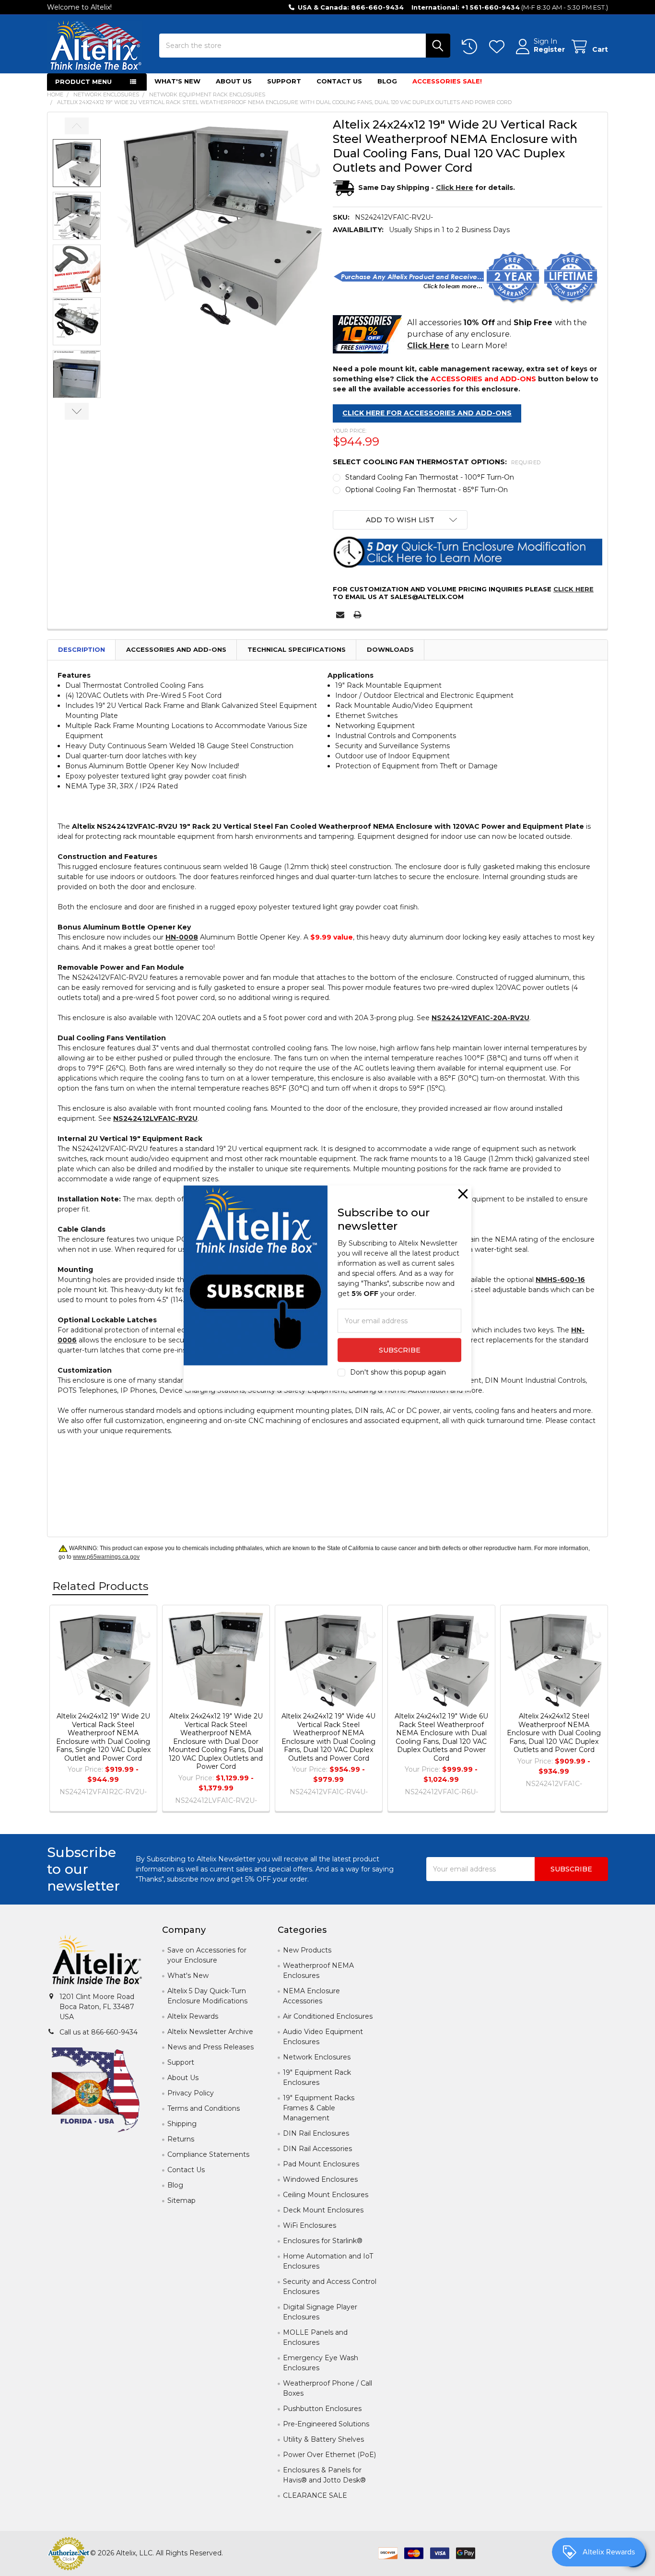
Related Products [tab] (100, 1586)
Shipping (182, 2124)
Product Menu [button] (83, 82)
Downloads (390, 649)
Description (82, 649)
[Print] (357, 615)
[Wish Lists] (499, 47)
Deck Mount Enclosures (323, 2210)
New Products (307, 1950)
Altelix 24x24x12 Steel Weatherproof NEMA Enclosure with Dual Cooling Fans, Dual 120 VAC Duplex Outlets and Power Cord (554, 1733)
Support (284, 81)
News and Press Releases (211, 2047)
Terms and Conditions (204, 2108)
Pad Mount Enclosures (321, 2164)
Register (549, 50)
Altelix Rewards (193, 2016)
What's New (177, 81)
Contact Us (339, 81)
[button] (400, 520)
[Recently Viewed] (471, 47)
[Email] (340, 615)
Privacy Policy (191, 2093)
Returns (181, 2139)
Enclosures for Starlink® (323, 2241)
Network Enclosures (317, 2057)
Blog (387, 81)
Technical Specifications (297, 649)
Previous (77, 126)
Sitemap (181, 2200)
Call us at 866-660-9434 (99, 2032)
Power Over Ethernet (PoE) (329, 2455)
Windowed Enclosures (320, 2179)
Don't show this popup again (398, 1372)
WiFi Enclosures (310, 2225)
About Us (234, 81)
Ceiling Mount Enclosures (326, 2195)
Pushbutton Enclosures (322, 2409)
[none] (218, 222)
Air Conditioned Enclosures (328, 2016)
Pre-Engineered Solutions (326, 2424)
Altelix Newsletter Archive (210, 2032)
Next (77, 411)
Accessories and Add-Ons (176, 649)
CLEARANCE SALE (315, 2495)
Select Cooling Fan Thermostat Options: (437, 462)
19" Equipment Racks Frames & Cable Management (319, 2108)
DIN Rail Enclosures (316, 2133)
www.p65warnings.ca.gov (106, 1557)
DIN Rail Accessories (317, 2149)
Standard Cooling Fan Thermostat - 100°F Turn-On (430, 477)
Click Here (573, 589)
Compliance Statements (208, 2154)
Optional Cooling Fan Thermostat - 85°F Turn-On (427, 490)
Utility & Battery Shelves (323, 2439)
